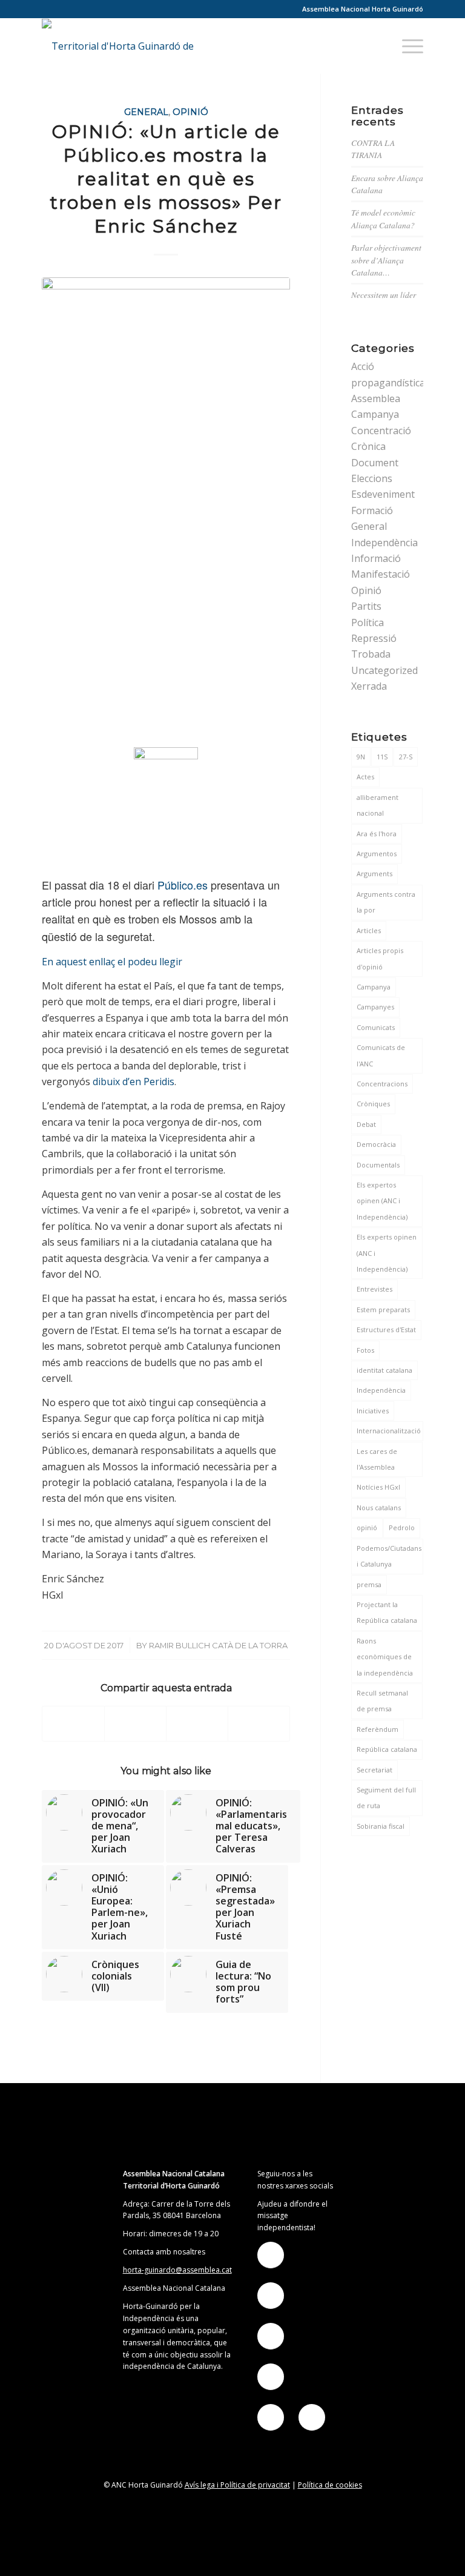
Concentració (381, 431)
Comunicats (376, 1027)
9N (361, 757)
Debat (366, 1124)
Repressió (374, 638)
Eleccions (372, 478)
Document (375, 463)
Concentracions (382, 1084)
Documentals (378, 1165)
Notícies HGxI (378, 1487)
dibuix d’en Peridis (132, 1082)
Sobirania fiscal (381, 1826)
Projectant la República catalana (387, 1612)
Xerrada (369, 686)
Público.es (183, 885)
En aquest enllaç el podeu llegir (112, 962)
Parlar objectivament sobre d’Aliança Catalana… (386, 260)
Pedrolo (402, 1527)
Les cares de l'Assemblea (377, 1459)
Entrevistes (374, 1289)
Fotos (365, 1350)
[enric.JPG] (166, 509)
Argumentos (377, 854)
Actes (365, 777)
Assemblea (376, 398)
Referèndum (378, 1729)
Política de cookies (330, 2485)
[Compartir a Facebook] (73, 1724)
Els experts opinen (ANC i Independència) (387, 1253)
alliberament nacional (378, 805)
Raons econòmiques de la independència (385, 1657)
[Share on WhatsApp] (197, 1724)
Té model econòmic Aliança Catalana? (383, 218)
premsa (369, 1584)
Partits (366, 606)
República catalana (387, 1749)
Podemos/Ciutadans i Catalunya (389, 1556)
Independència (384, 543)
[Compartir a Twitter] (135, 1724)
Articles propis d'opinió (380, 958)
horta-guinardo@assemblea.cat (177, 2270)
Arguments (374, 874)
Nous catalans (379, 1508)
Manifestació (381, 574)
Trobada (371, 654)
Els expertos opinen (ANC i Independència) (382, 1201)
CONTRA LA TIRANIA (373, 149)
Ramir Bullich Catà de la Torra (218, 1645)
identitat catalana (384, 1370)
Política (368, 623)
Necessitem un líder (384, 295)
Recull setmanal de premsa (382, 1701)
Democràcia (376, 1144)
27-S (406, 757)
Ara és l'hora (377, 834)
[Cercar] (378, 46)
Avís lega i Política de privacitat (237, 2485)
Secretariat (374, 1770)
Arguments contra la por (386, 902)
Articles (369, 930)
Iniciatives (373, 1411)
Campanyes (375, 1007)
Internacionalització (389, 1431)
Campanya (375, 414)
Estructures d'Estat (386, 1329)
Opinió (190, 112)
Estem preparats (383, 1309)
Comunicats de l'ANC (381, 1055)
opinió (367, 1527)
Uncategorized (384, 670)
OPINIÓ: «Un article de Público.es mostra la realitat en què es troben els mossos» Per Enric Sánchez (166, 179)
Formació (372, 510)
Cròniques (373, 1104)
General (146, 112)
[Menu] (407, 46)
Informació (376, 558)
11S (382, 757)
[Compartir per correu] (259, 1724)
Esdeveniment (383, 494)
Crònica (368, 446)
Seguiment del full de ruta (386, 1798)
